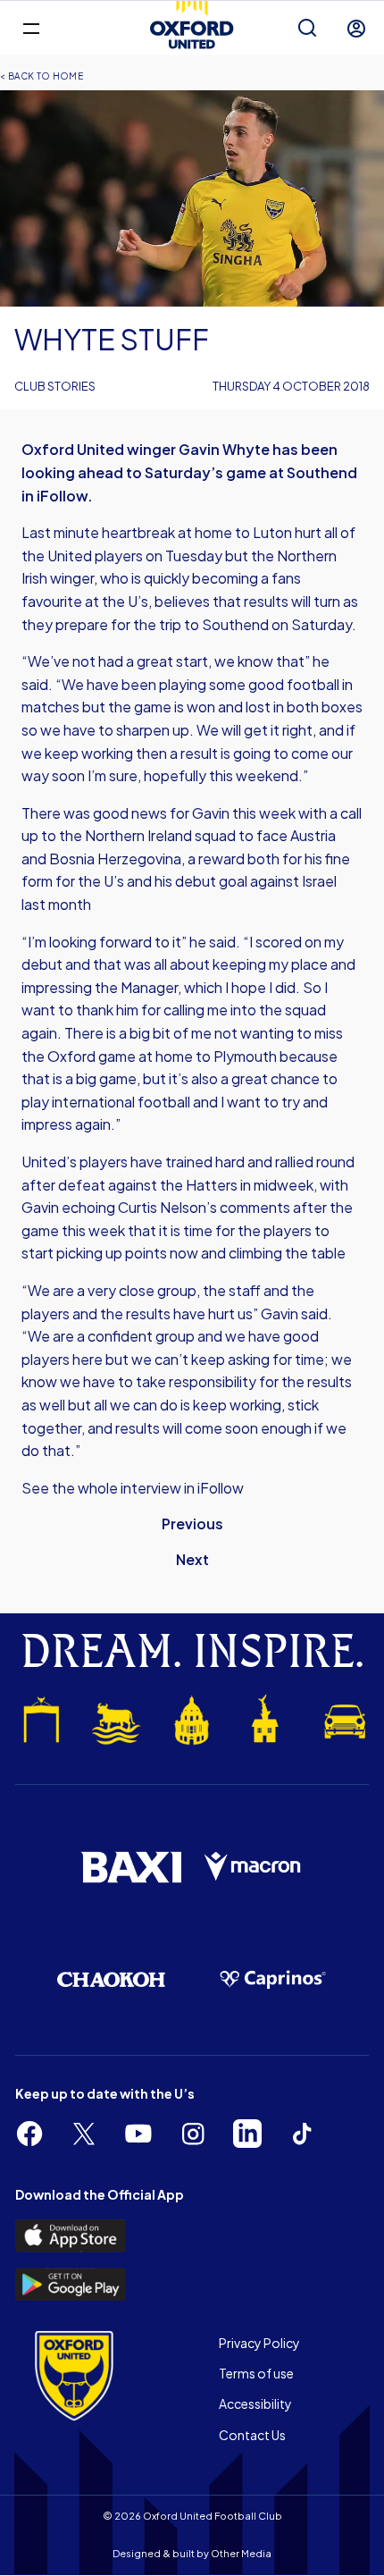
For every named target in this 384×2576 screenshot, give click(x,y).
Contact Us (252, 2435)
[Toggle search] (307, 29)
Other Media (241, 2553)
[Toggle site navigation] (31, 27)
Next (192, 1559)
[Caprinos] (273, 1980)
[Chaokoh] (111, 1979)
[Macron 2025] (253, 1867)
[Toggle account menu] (356, 29)
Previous (192, 1524)
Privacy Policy (259, 2343)
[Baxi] (131, 1867)
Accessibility (255, 2403)
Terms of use (256, 2373)
